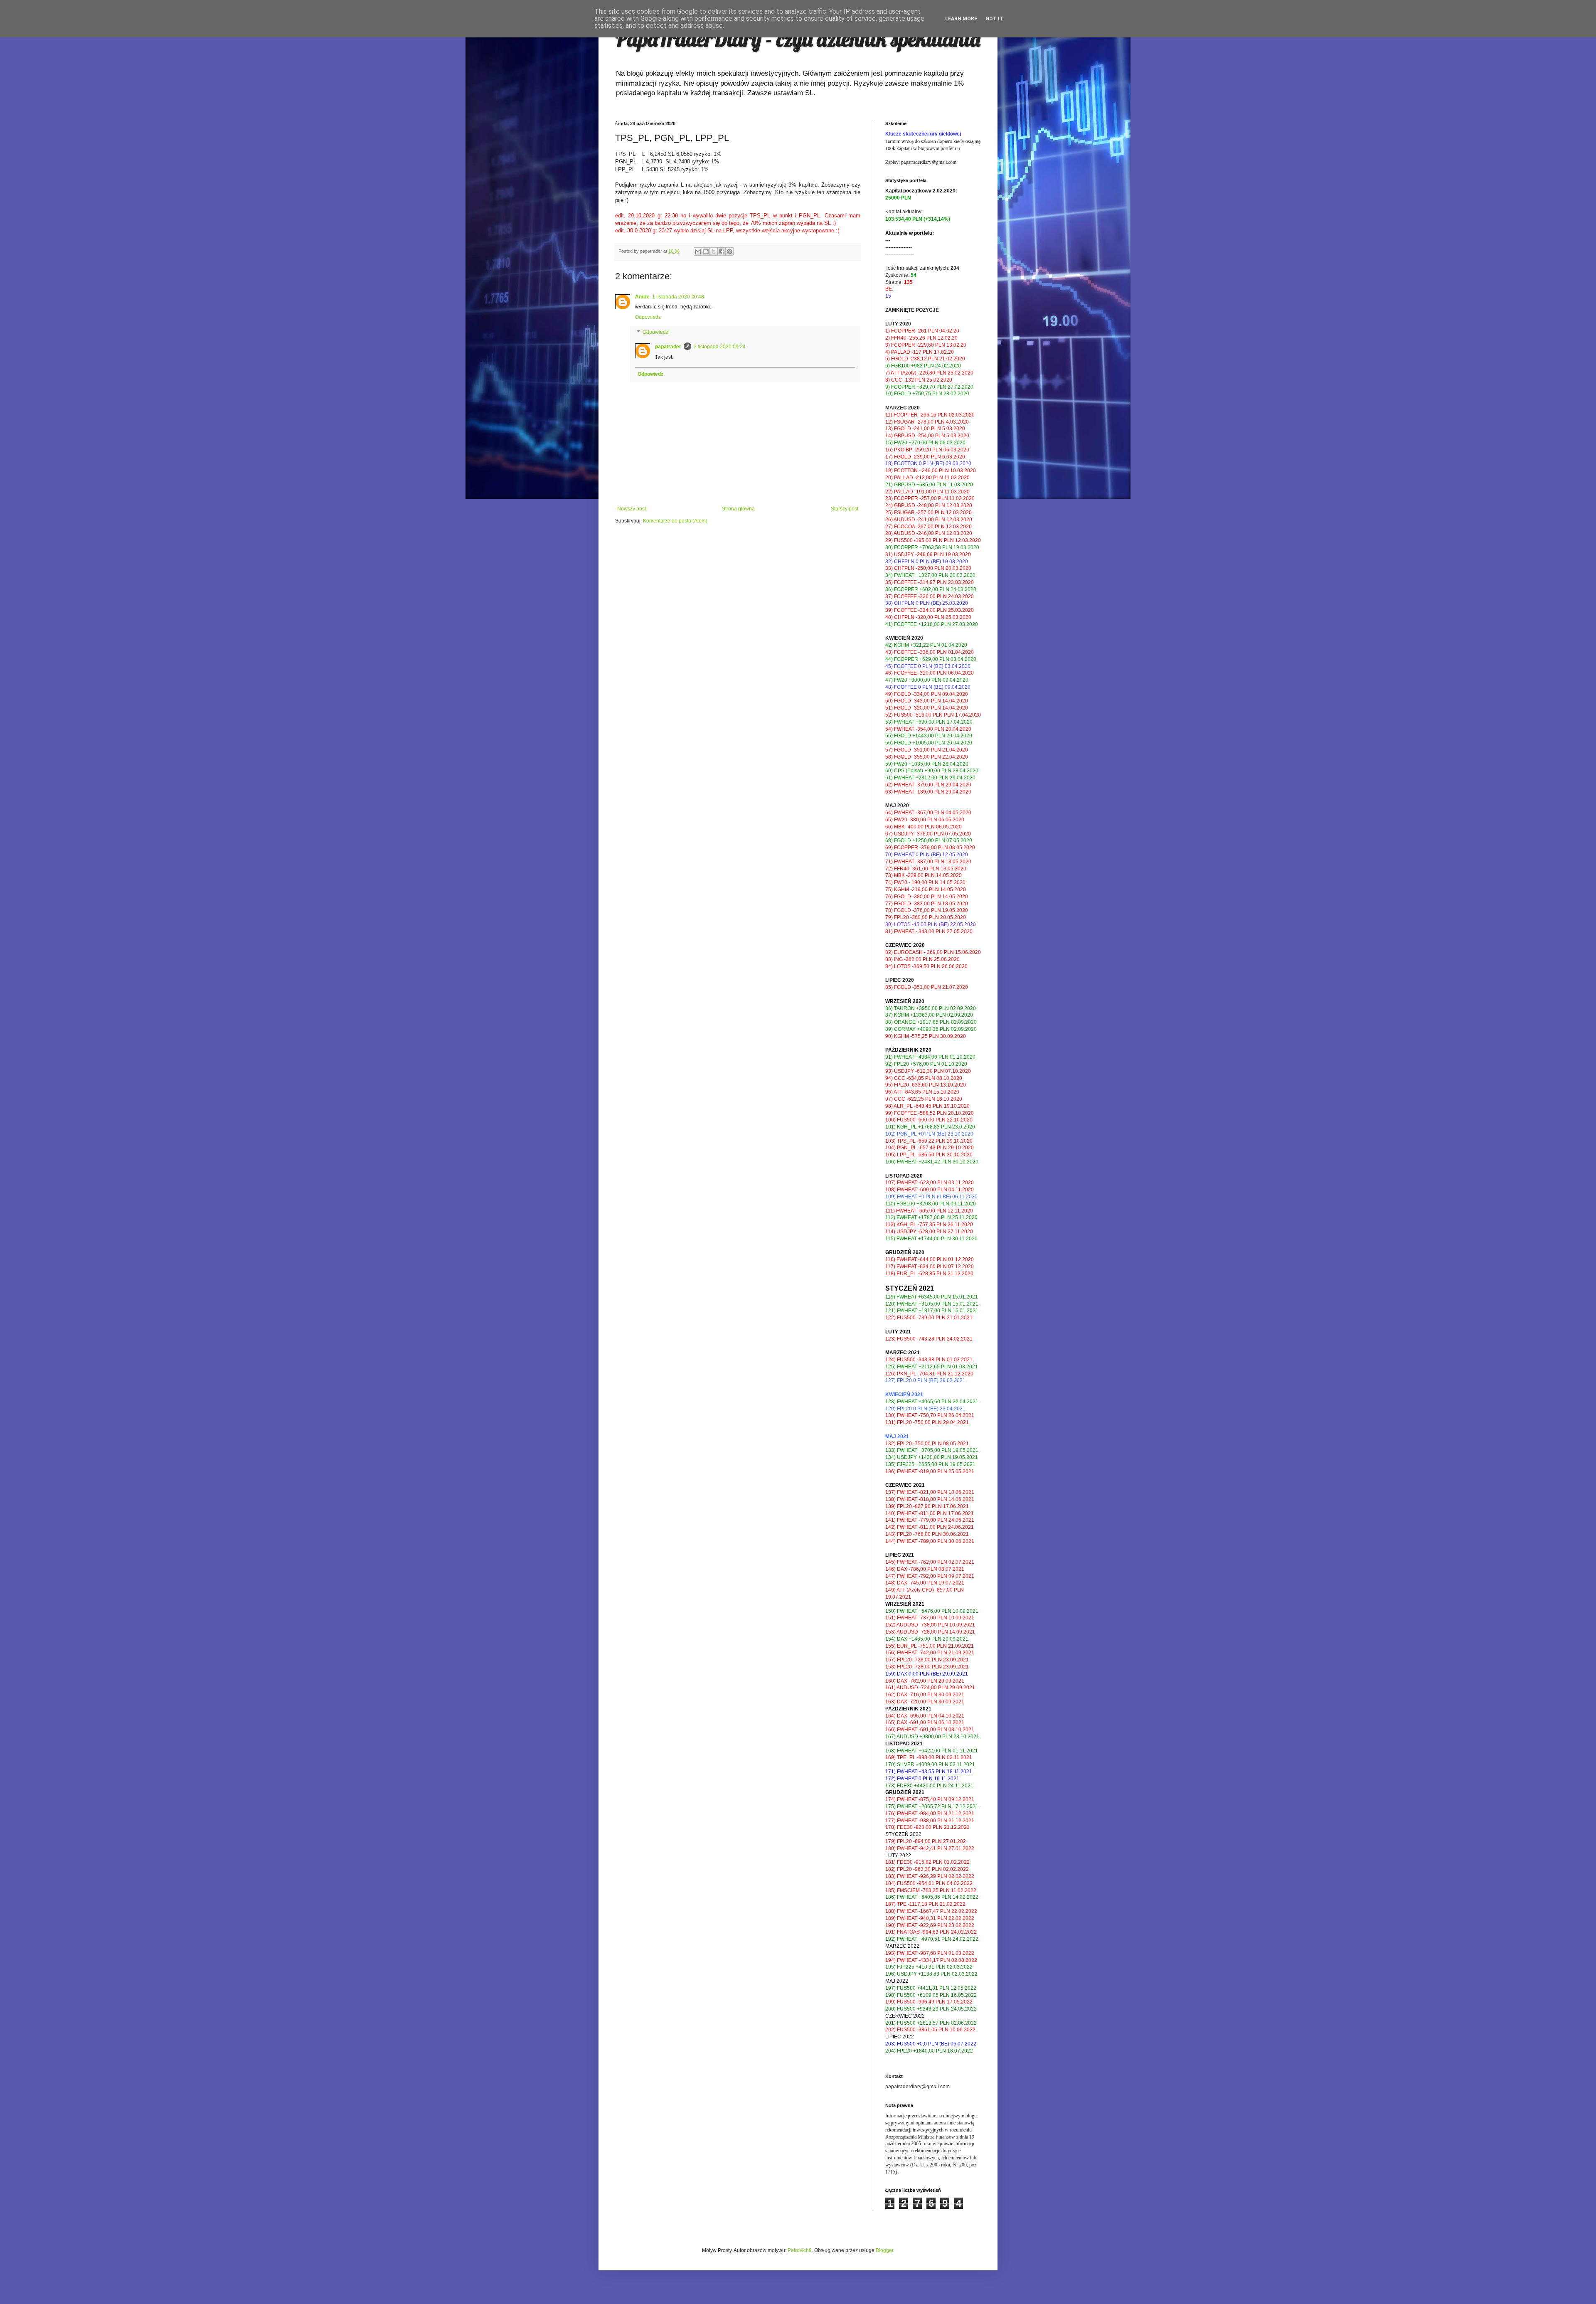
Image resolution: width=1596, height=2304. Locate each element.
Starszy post (845, 509)
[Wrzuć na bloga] (706, 251)
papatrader (668, 347)
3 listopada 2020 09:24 (720, 347)
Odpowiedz (648, 317)
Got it (994, 19)
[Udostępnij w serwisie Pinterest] (729, 251)
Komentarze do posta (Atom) (675, 521)
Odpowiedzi (656, 332)
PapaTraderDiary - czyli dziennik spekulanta (798, 39)
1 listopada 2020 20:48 (678, 297)
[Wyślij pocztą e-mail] (698, 251)
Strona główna (738, 509)
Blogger (884, 2250)
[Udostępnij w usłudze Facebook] (722, 251)
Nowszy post (632, 509)
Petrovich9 (800, 2250)
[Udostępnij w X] (714, 251)
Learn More (961, 19)
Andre (642, 297)
